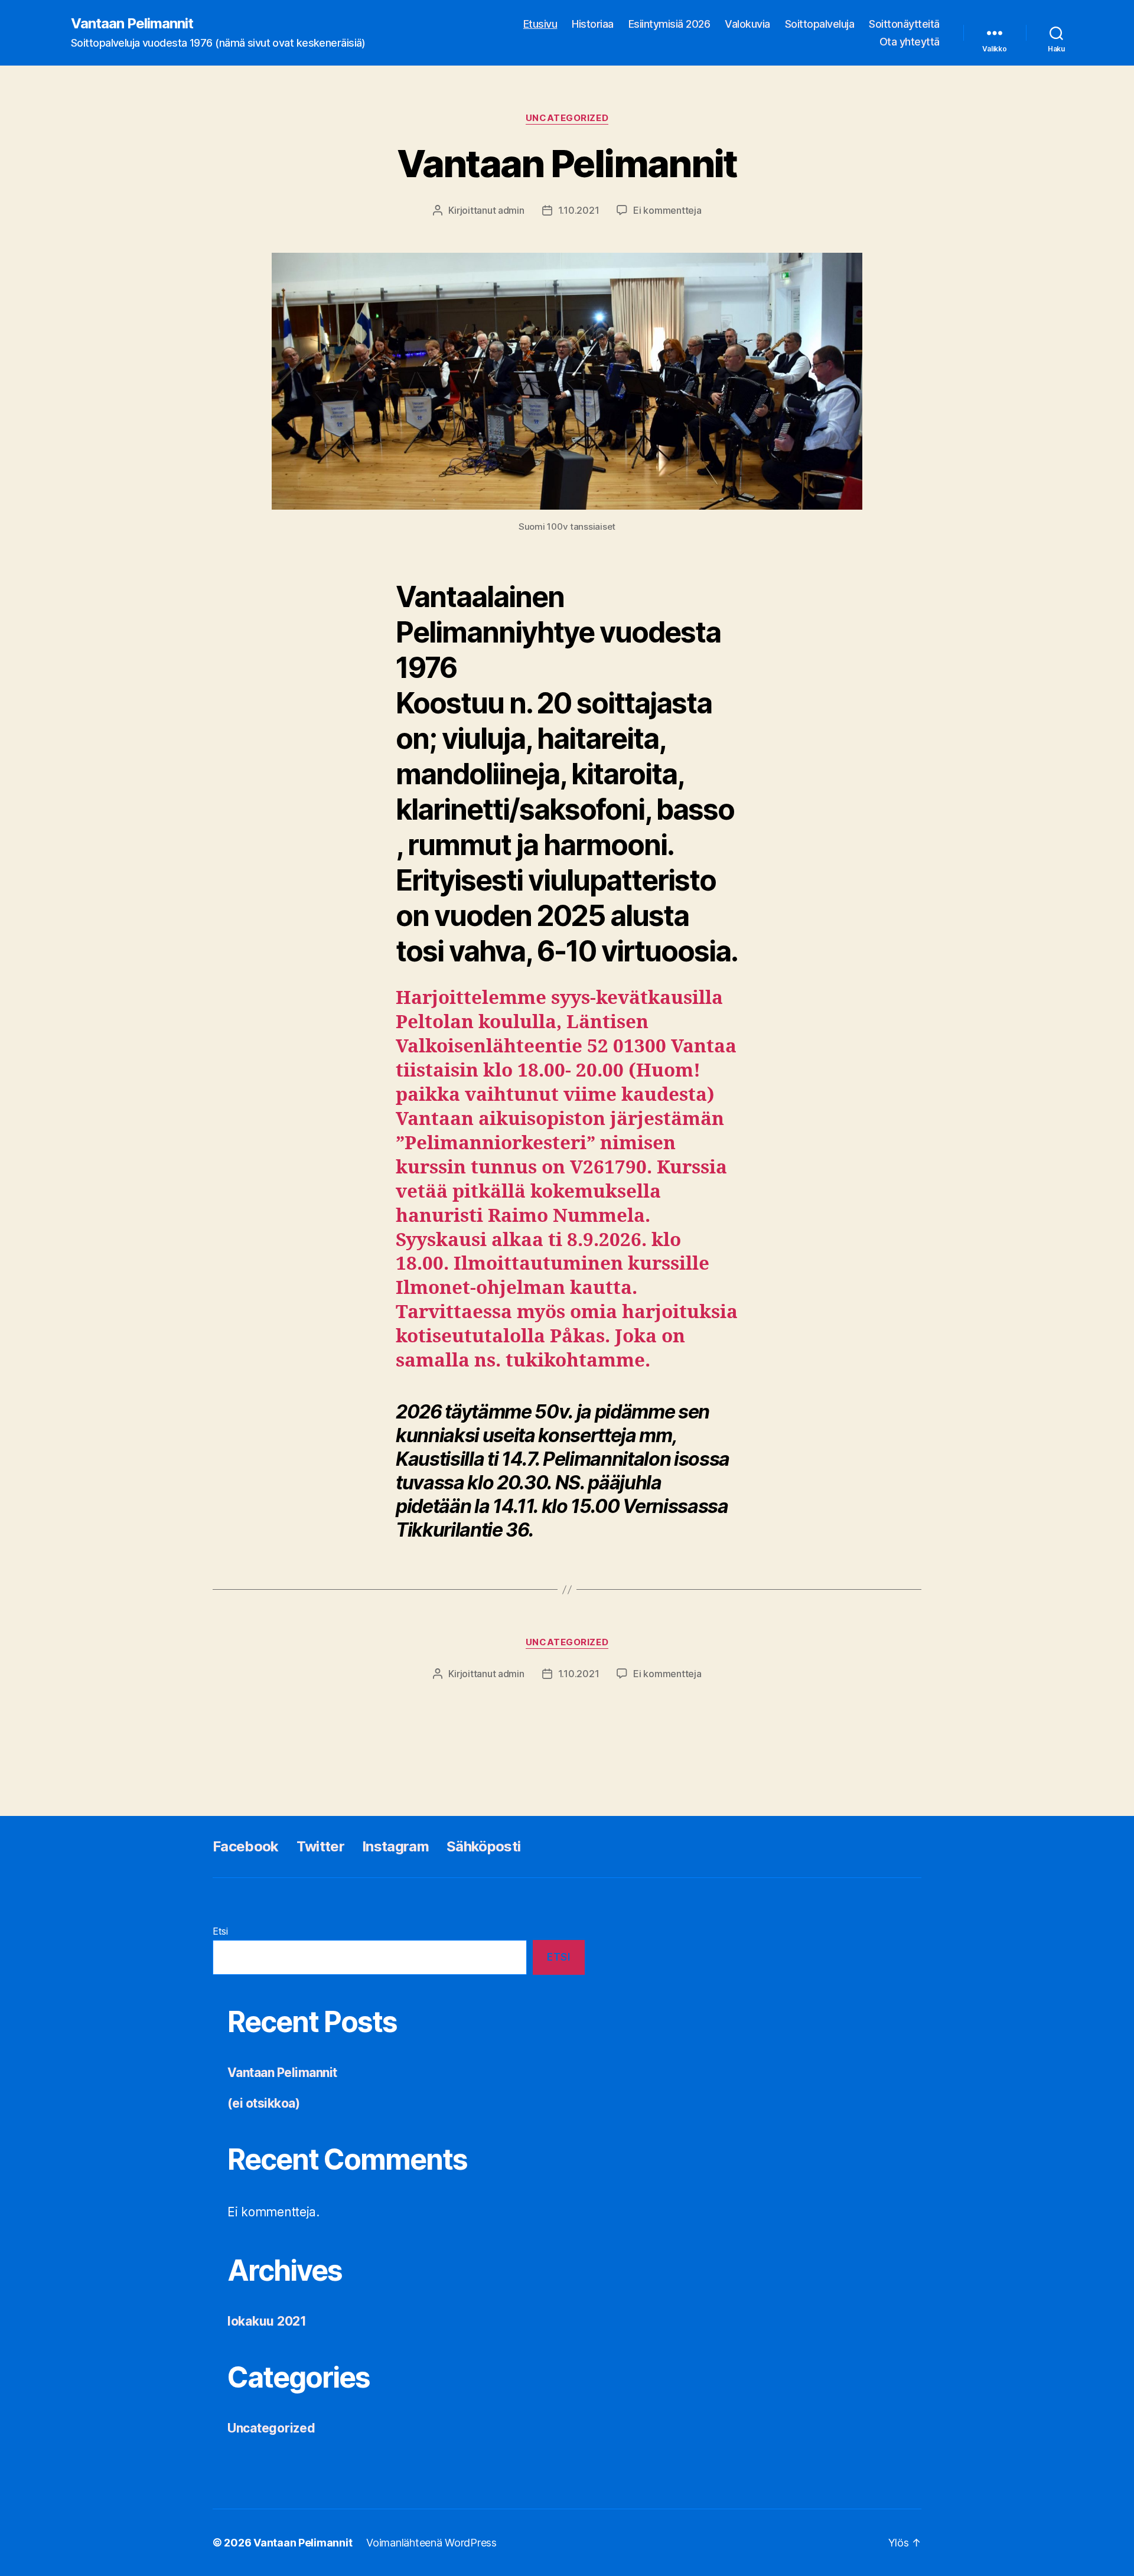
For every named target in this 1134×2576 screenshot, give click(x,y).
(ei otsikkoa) (263, 2103)
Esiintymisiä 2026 (669, 24)
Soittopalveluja (820, 24)
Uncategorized (567, 118)
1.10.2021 (579, 210)
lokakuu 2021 (267, 2321)
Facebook (246, 1846)
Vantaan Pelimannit (132, 24)
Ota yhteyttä (910, 42)
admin (511, 210)
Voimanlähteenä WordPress (431, 2543)
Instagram (395, 1846)
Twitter (320, 1846)
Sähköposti (483, 1846)
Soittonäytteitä (904, 24)
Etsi (220, 1931)
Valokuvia (747, 24)
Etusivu (540, 24)
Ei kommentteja (667, 210)
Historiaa (593, 24)
